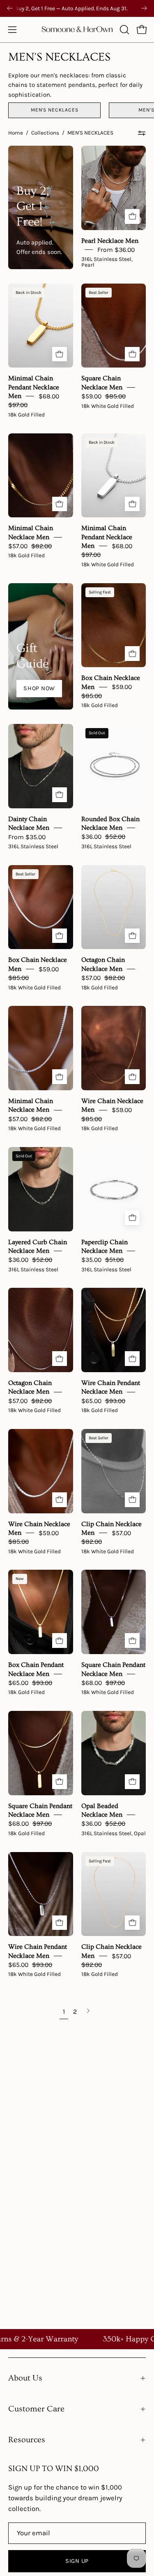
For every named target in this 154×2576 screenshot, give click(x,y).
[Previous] (10, 8)
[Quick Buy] (132, 216)
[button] (124, 30)
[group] (77, 8)
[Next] (144, 8)
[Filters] (142, 133)
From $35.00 (27, 837)
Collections (45, 133)
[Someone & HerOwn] (77, 30)
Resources (27, 2440)
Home (16, 133)
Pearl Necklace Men (110, 240)
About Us (25, 2378)
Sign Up (77, 2561)
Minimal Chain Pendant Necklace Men (34, 387)
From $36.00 (116, 250)
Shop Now (39, 688)
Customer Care (36, 2409)
